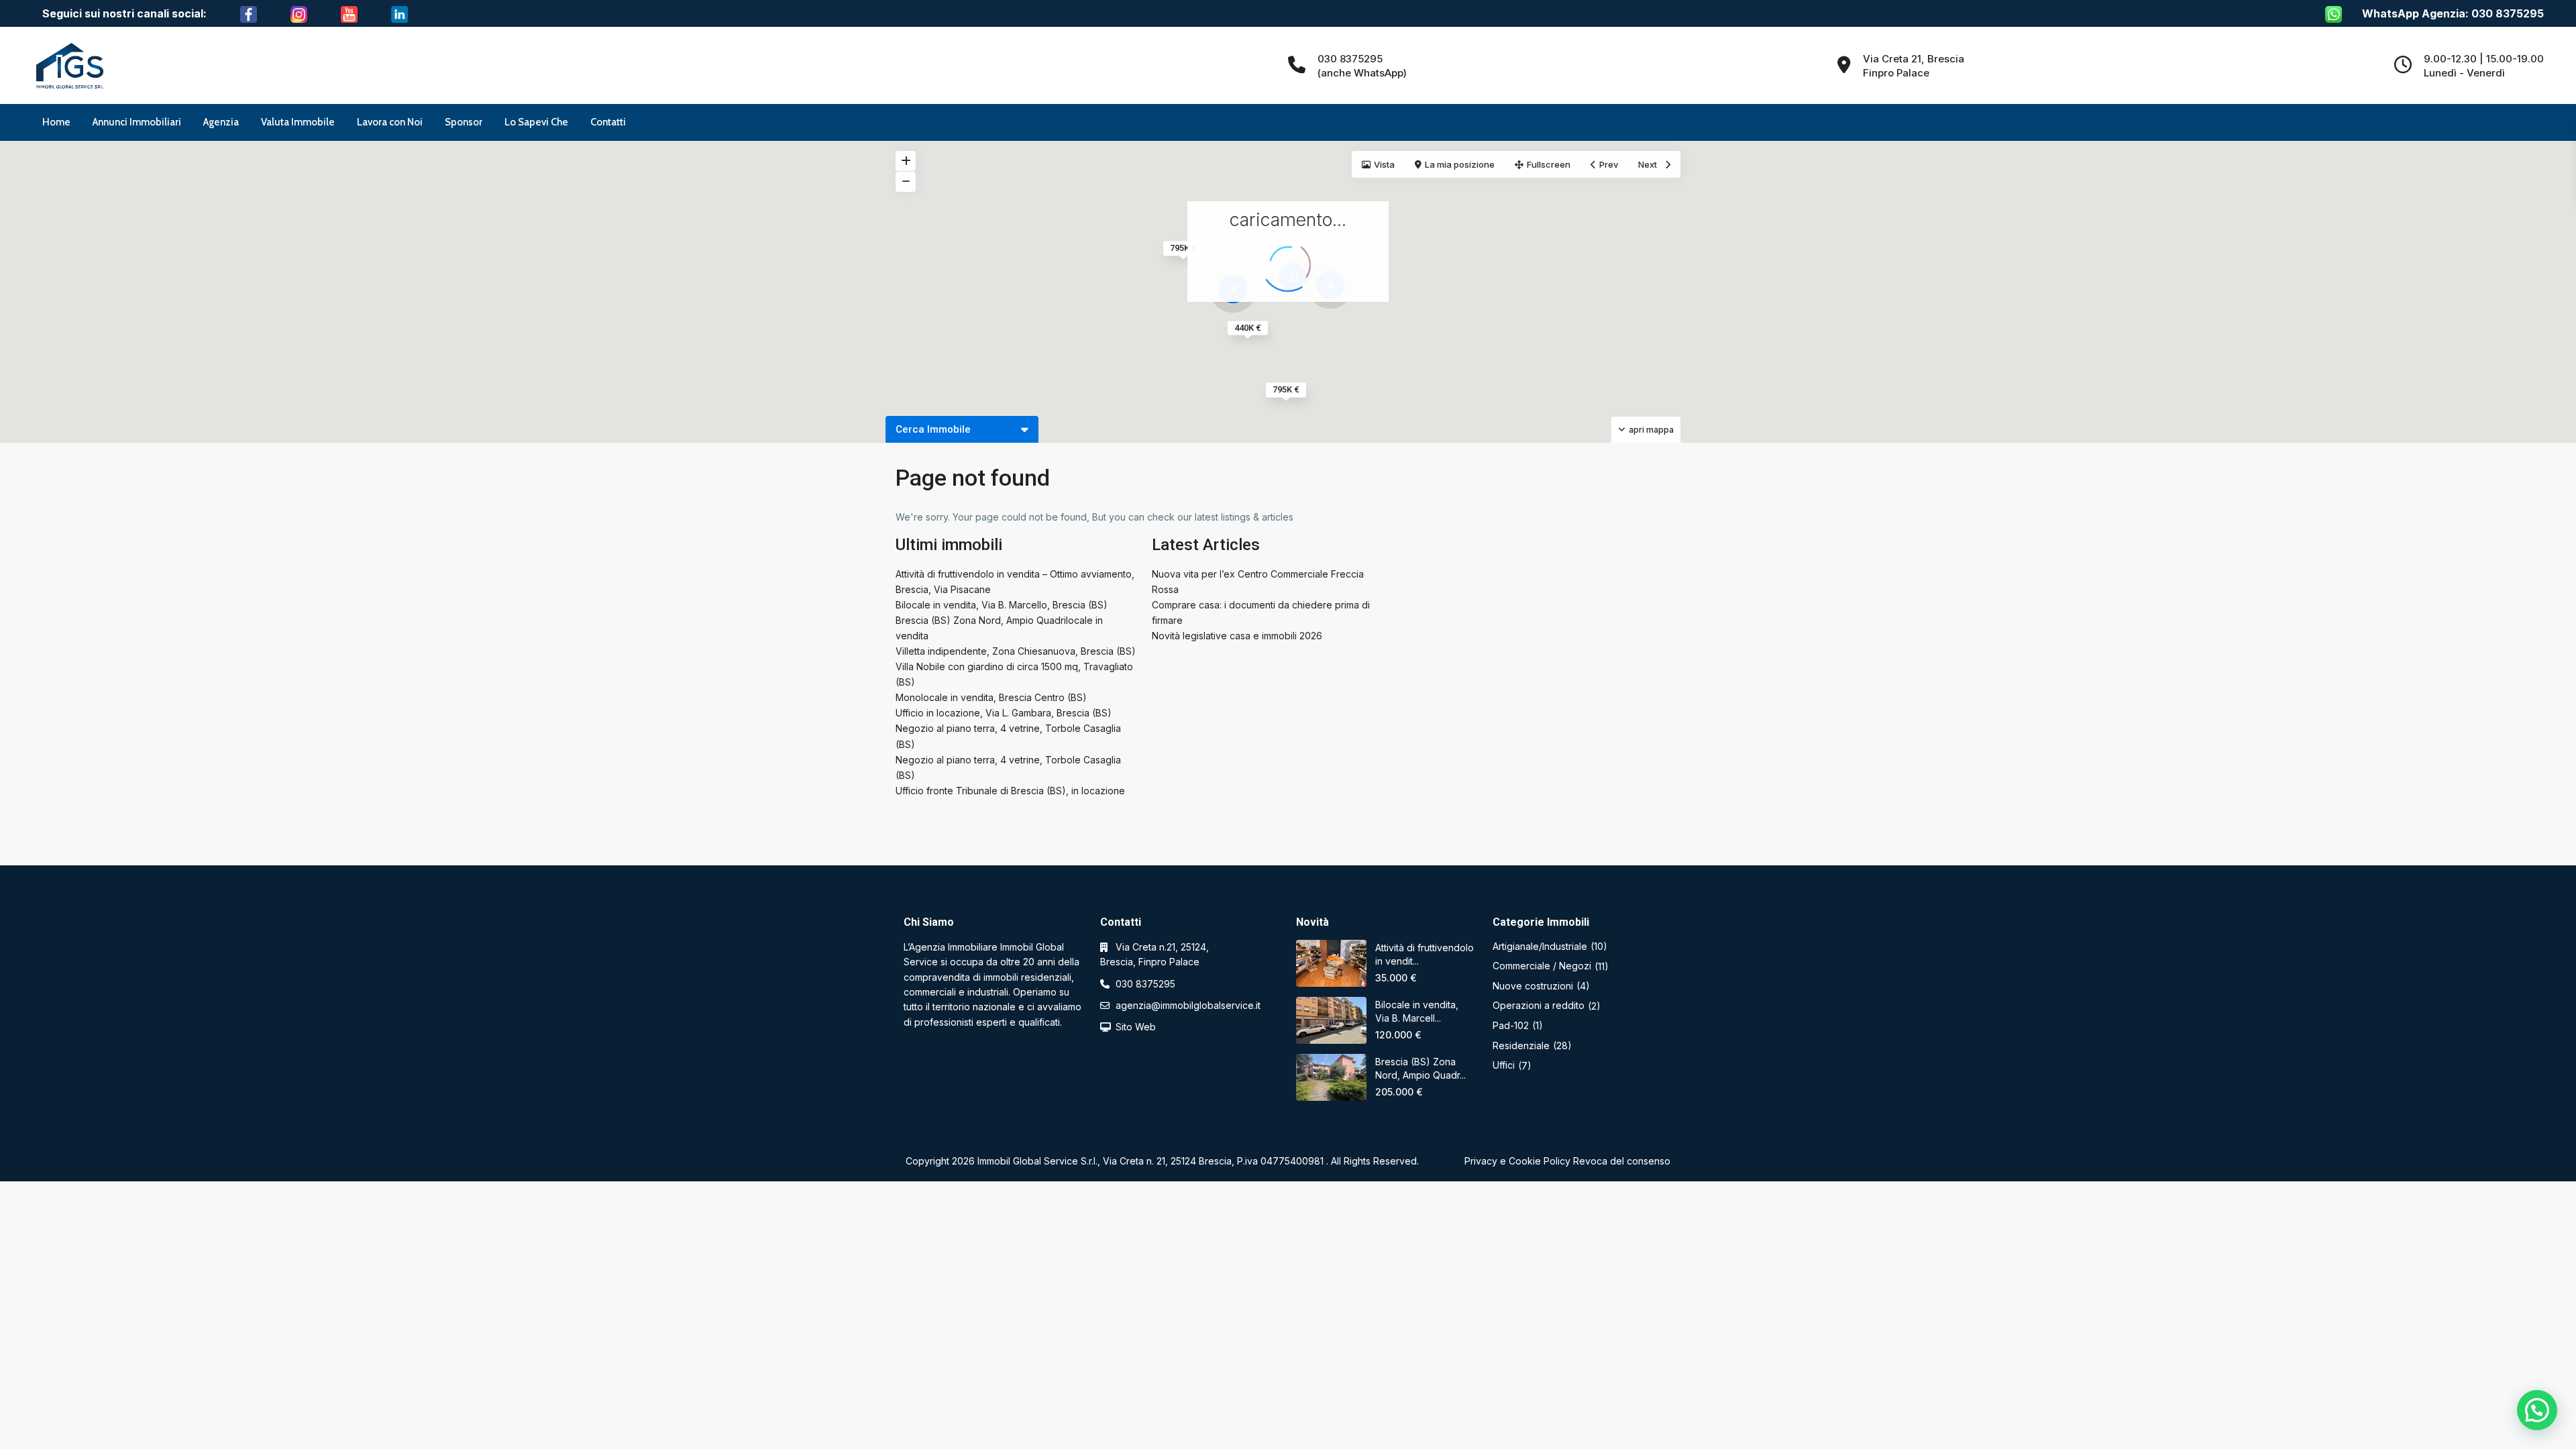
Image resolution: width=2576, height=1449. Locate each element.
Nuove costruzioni (1533, 986)
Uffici (1504, 1065)
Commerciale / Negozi (1542, 966)
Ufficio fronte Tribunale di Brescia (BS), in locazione (1010, 791)
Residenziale (1521, 1045)
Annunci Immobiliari (137, 122)
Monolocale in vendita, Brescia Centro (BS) (991, 697)
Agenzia (221, 122)
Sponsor (464, 122)
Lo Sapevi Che (536, 122)
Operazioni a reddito (1539, 1005)
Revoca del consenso (1622, 1161)
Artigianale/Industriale (1540, 946)
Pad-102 (1511, 1025)
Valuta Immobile (298, 122)
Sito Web (1136, 1027)
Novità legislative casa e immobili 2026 (1237, 636)
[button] (2537, 1410)
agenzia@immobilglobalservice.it (1188, 1005)
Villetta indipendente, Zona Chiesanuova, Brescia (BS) (1016, 651)
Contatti (608, 122)
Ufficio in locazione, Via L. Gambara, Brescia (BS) (1004, 713)
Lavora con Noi (390, 122)
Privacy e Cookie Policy (1517, 1161)
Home (56, 122)
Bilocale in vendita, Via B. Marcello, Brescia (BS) (1002, 605)
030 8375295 (1145, 984)
